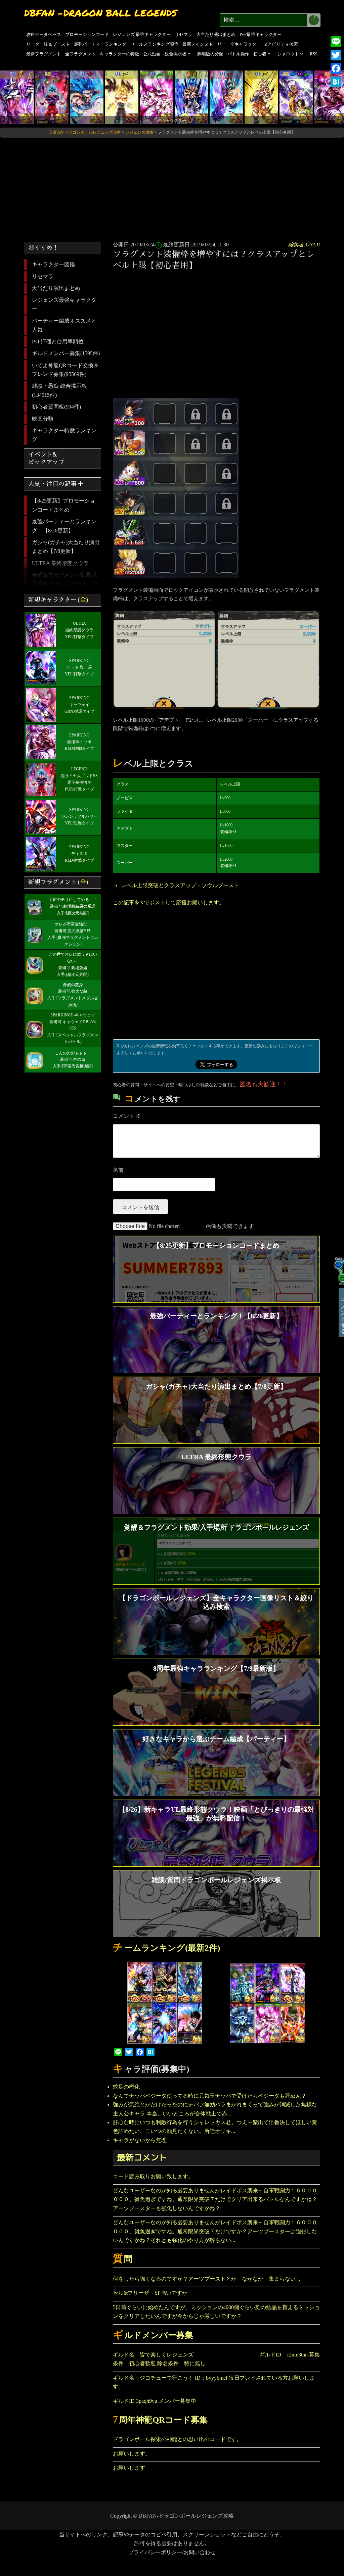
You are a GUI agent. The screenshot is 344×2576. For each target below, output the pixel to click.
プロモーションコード (87, 34)
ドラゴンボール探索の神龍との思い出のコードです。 (177, 2439)
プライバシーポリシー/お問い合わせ (172, 2552)
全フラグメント (80, 54)
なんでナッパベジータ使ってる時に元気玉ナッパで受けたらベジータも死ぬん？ (210, 2096)
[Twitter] (336, 55)
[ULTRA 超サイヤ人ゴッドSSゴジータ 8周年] (87, 97)
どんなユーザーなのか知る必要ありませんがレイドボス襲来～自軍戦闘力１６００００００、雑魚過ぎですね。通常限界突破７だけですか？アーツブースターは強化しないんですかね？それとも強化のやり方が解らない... (215, 2231)
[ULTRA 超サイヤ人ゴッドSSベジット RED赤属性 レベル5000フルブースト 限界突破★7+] (226, 97)
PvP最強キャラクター (261, 34)
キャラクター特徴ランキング (64, 435)
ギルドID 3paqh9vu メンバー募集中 (155, 2401)
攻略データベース (44, 34)
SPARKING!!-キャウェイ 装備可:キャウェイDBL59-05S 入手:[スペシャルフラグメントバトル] (73, 1028)
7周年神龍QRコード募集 (160, 2420)
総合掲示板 (176, 54)
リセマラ (183, 34)
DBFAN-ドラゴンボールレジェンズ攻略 (186, 2516)
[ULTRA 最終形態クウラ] (17, 97)
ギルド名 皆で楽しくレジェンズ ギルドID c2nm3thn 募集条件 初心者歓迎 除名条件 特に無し (216, 2359)
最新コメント (142, 2157)
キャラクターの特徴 (119, 54)
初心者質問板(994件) (56, 407)
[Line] (336, 42)
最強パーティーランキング (100, 44)
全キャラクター (245, 44)
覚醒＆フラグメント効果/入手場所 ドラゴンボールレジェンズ (65, 584)
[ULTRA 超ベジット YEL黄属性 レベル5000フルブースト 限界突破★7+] (122, 97)
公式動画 (152, 54)
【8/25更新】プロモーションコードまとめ (63, 505)
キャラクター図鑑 (53, 264)
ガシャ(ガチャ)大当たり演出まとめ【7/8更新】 (66, 547)
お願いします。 (132, 2454)
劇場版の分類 (210, 54)
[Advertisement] (218, 325)
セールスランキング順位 (154, 44)
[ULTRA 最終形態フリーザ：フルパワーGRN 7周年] (157, 97)
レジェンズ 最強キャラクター (142, 34)
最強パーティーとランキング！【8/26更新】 (64, 526)
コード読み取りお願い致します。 (153, 2176)
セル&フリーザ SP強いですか (150, 2293)
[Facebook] (336, 68)
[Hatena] (336, 82)
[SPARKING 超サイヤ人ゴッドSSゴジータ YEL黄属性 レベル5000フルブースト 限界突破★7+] (191, 97)
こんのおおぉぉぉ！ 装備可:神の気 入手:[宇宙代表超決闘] (73, 1060)
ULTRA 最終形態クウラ (60, 563)
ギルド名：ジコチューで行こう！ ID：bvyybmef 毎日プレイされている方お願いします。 (214, 2382)
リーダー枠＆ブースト (48, 44)
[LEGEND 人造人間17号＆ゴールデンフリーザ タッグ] (296, 97)
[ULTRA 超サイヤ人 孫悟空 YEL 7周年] (261, 97)
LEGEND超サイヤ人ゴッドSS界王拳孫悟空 (79, 776)
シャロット (288, 54)
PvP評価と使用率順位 (58, 342)
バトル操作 (238, 54)
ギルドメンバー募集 (153, 2335)
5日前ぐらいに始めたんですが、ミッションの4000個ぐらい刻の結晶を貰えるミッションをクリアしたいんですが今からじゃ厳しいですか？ (216, 2312)
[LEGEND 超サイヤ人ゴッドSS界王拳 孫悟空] (52, 97)
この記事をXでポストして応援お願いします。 (169, 902)
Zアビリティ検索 (281, 44)
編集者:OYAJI (304, 245)
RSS (314, 54)
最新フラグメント (44, 54)
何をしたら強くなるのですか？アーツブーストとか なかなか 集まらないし (210, 2279)
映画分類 (43, 419)
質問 (123, 2259)
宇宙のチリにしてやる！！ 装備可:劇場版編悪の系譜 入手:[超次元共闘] (73, 906)
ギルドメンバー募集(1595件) (66, 353)
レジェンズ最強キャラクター (64, 304)
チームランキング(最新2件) (166, 1948)
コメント (127, 1116)
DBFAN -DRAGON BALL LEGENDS (101, 13)
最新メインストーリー (204, 44)
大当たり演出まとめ (216, 34)
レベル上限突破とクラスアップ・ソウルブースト (180, 885)
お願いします (129, 2468)
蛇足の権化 (126, 2087)
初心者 (260, 54)
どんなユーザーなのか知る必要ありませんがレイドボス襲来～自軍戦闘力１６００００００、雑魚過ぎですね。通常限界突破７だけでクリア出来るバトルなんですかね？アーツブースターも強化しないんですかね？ (215, 2199)
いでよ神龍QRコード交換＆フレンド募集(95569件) (65, 370)
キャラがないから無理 (140, 2140)
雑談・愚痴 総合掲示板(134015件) (59, 390)
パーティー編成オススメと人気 (64, 325)
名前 (118, 1170)
